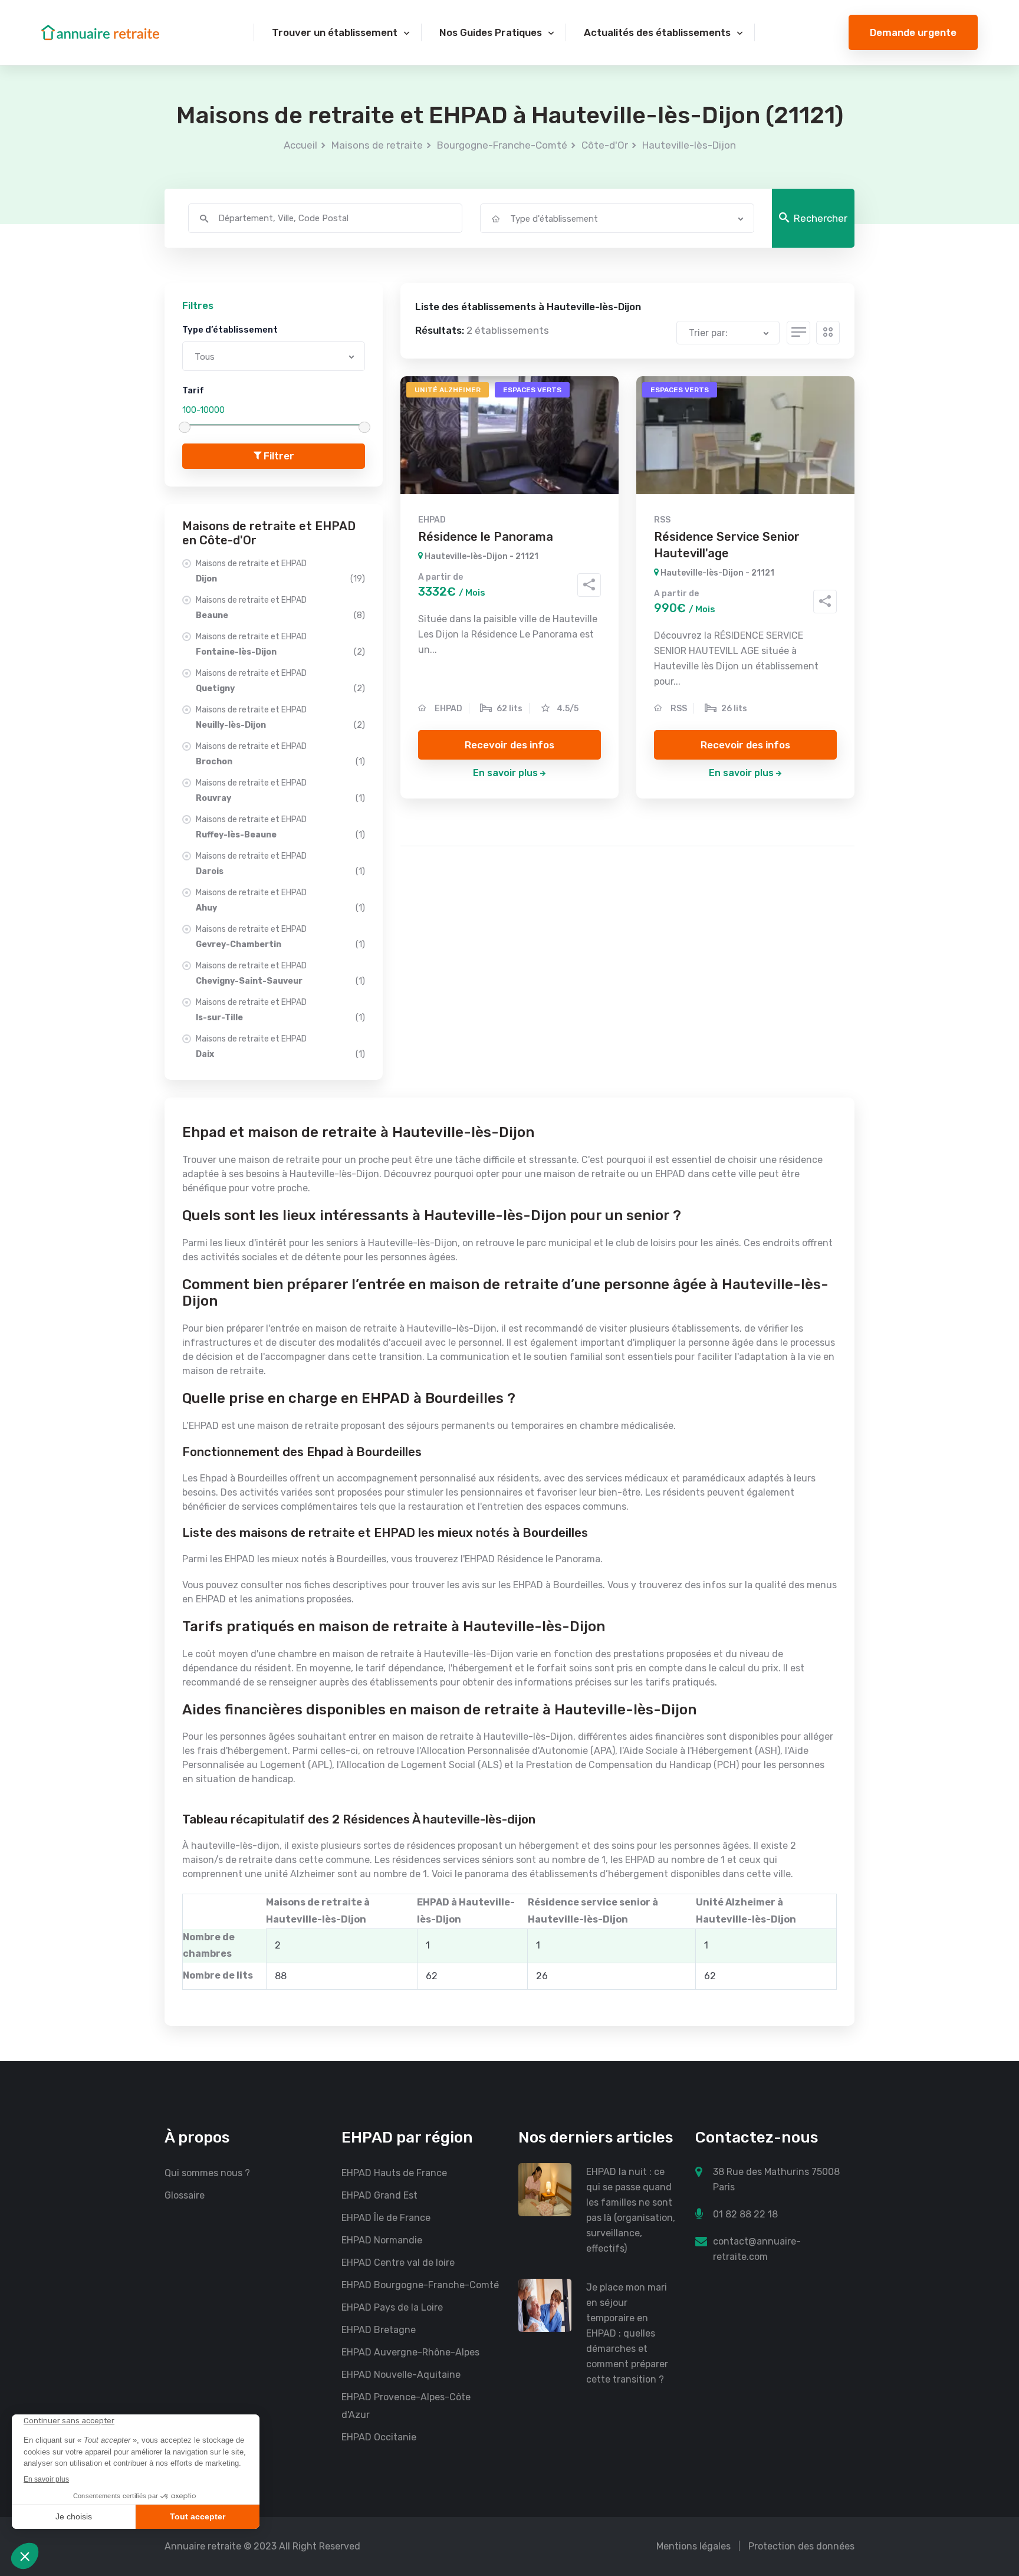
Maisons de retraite (377, 145)
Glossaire (185, 2195)
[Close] (991, 2456)
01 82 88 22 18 (745, 2214)
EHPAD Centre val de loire (398, 2263)
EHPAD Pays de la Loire (392, 2307)
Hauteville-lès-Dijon (689, 145)
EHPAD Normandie (382, 2240)
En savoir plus (505, 773)
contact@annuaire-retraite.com (757, 2249)
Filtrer (278, 456)
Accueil (300, 145)
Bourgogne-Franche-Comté (502, 145)
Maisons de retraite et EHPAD (280, 571)
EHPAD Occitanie (379, 2437)
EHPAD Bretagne (379, 2330)
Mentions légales (693, 2546)
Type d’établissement (230, 330)
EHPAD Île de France (386, 2218)
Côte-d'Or (605, 145)
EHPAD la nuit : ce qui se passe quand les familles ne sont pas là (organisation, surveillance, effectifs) (631, 2210)
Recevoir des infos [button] (509, 745)
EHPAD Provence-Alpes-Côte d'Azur (406, 2406)
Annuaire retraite (203, 2546)
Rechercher (821, 218)
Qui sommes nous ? (207, 2173)
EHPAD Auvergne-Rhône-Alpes (410, 2352)
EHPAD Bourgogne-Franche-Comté (420, 2285)
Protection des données (801, 2546)
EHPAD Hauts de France (394, 2173)
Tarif (193, 390)
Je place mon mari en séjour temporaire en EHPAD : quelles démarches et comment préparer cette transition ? (627, 2333)
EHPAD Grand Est (379, 2195)
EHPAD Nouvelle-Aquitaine (401, 2375)
